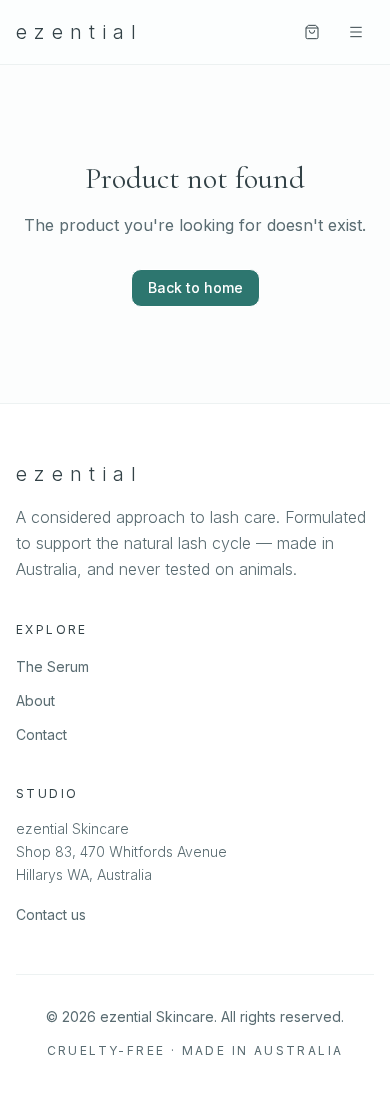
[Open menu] (356, 32)
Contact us (51, 914)
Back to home (195, 287)
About (35, 700)
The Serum (52, 666)
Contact (41, 734)
